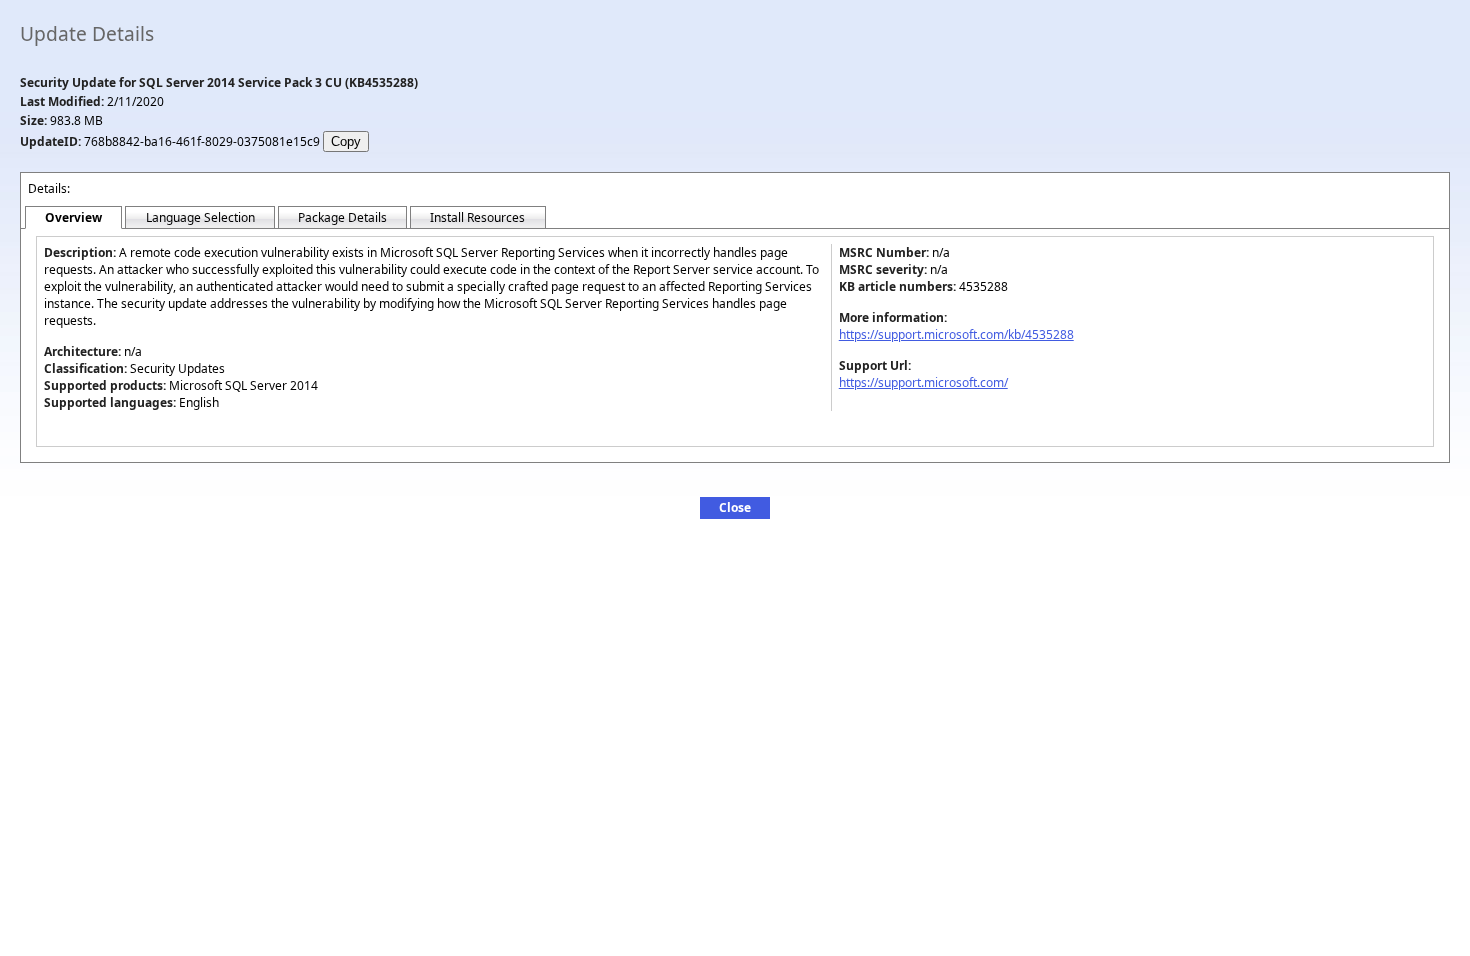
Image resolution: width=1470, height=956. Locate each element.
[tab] (73, 218)
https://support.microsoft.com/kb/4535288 (956, 334)
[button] (735, 508)
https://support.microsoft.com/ (923, 382)
